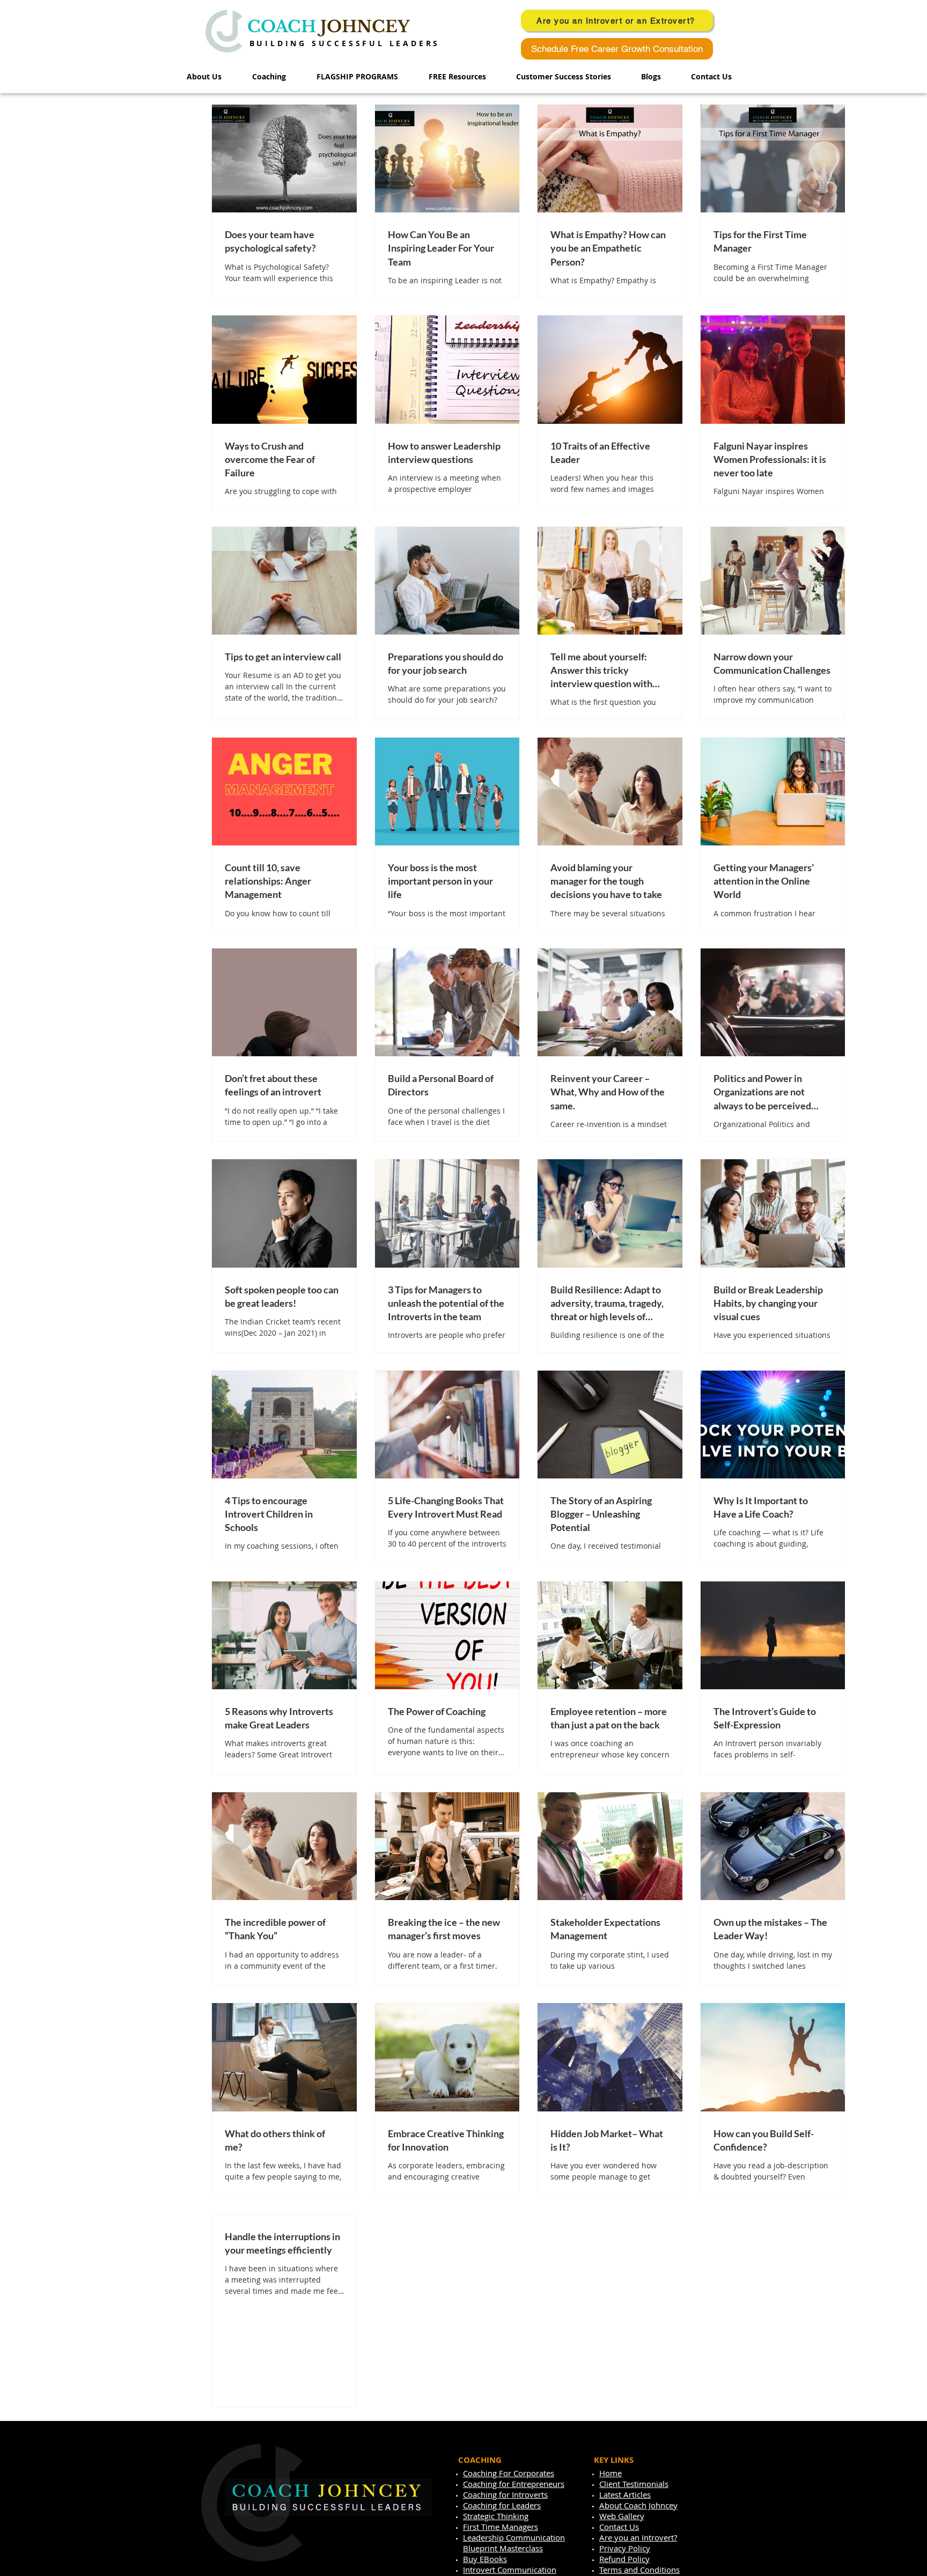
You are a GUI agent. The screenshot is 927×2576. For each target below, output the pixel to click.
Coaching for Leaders (502, 2505)
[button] (365, 77)
